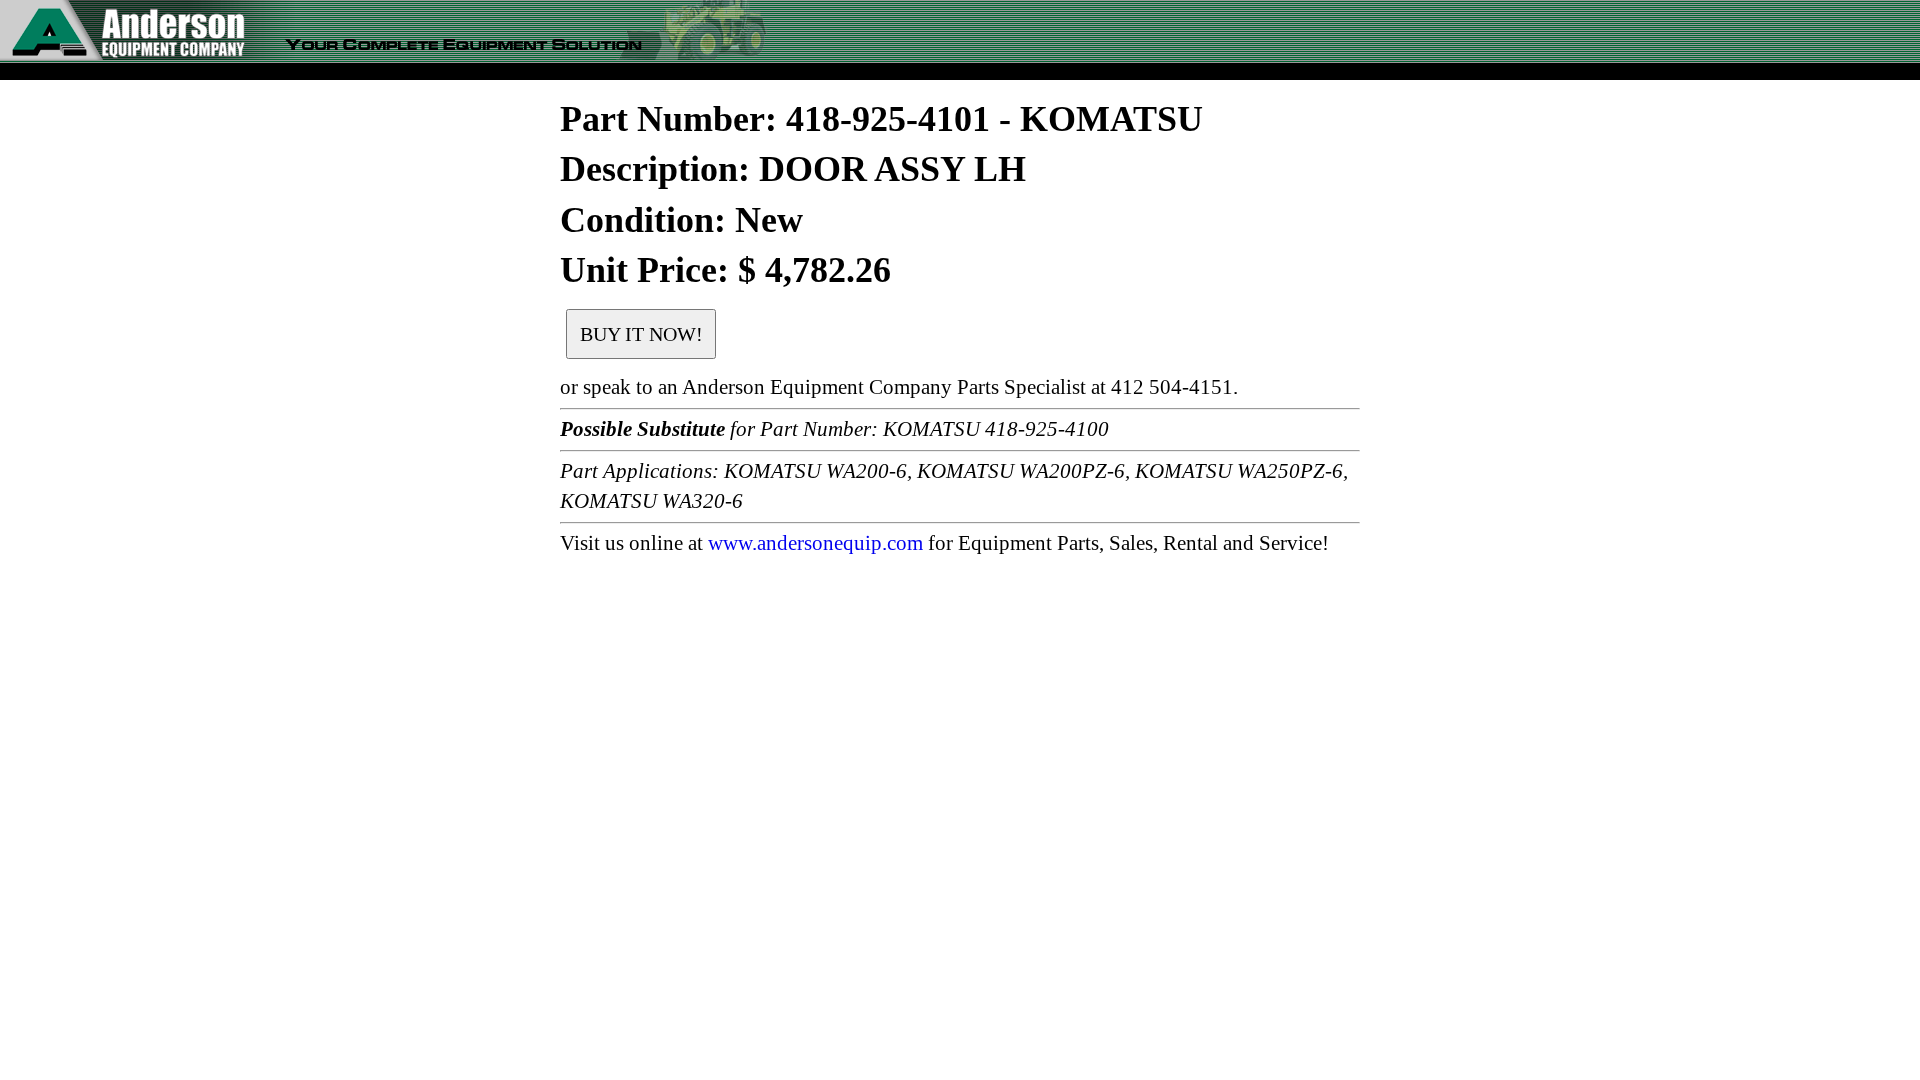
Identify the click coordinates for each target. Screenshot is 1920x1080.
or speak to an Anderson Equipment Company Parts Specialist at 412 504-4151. (899, 387)
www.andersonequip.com (815, 543)
